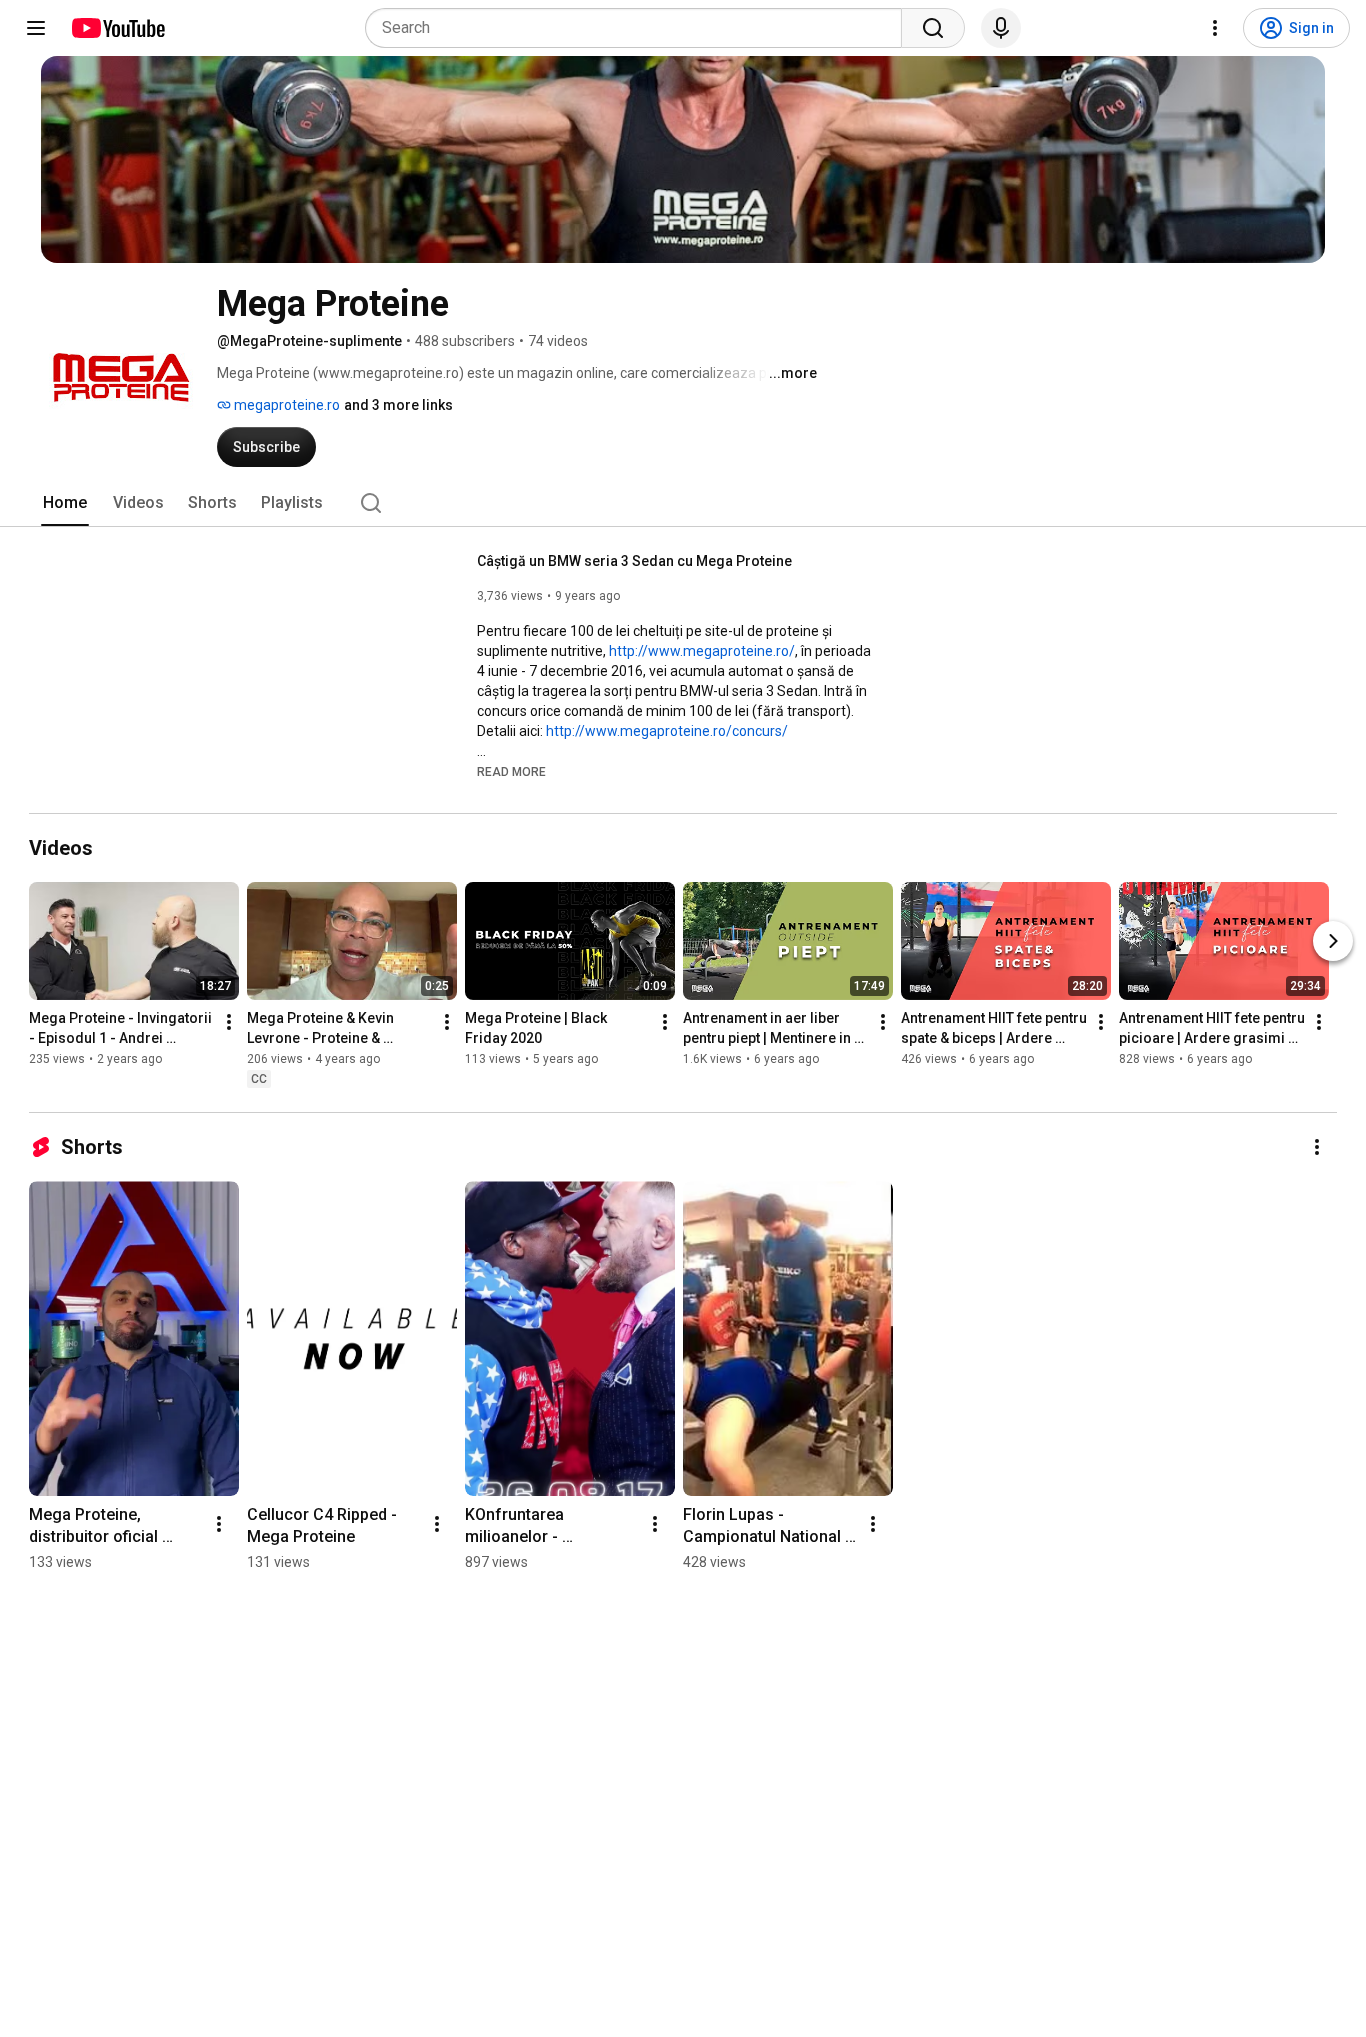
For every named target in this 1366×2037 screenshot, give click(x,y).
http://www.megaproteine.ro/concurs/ (667, 731)
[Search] (933, 28)
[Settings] (1215, 28)
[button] (511, 771)
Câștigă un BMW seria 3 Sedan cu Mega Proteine (634, 561)
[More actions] (229, 1022)
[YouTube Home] (117, 28)
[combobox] (639, 28)
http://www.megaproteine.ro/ (702, 651)
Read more (511, 772)
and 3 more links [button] (398, 405)
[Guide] (36, 28)
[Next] (1333, 941)
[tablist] (683, 503)
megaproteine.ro (285, 405)
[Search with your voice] (1001, 28)
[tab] (65, 503)
